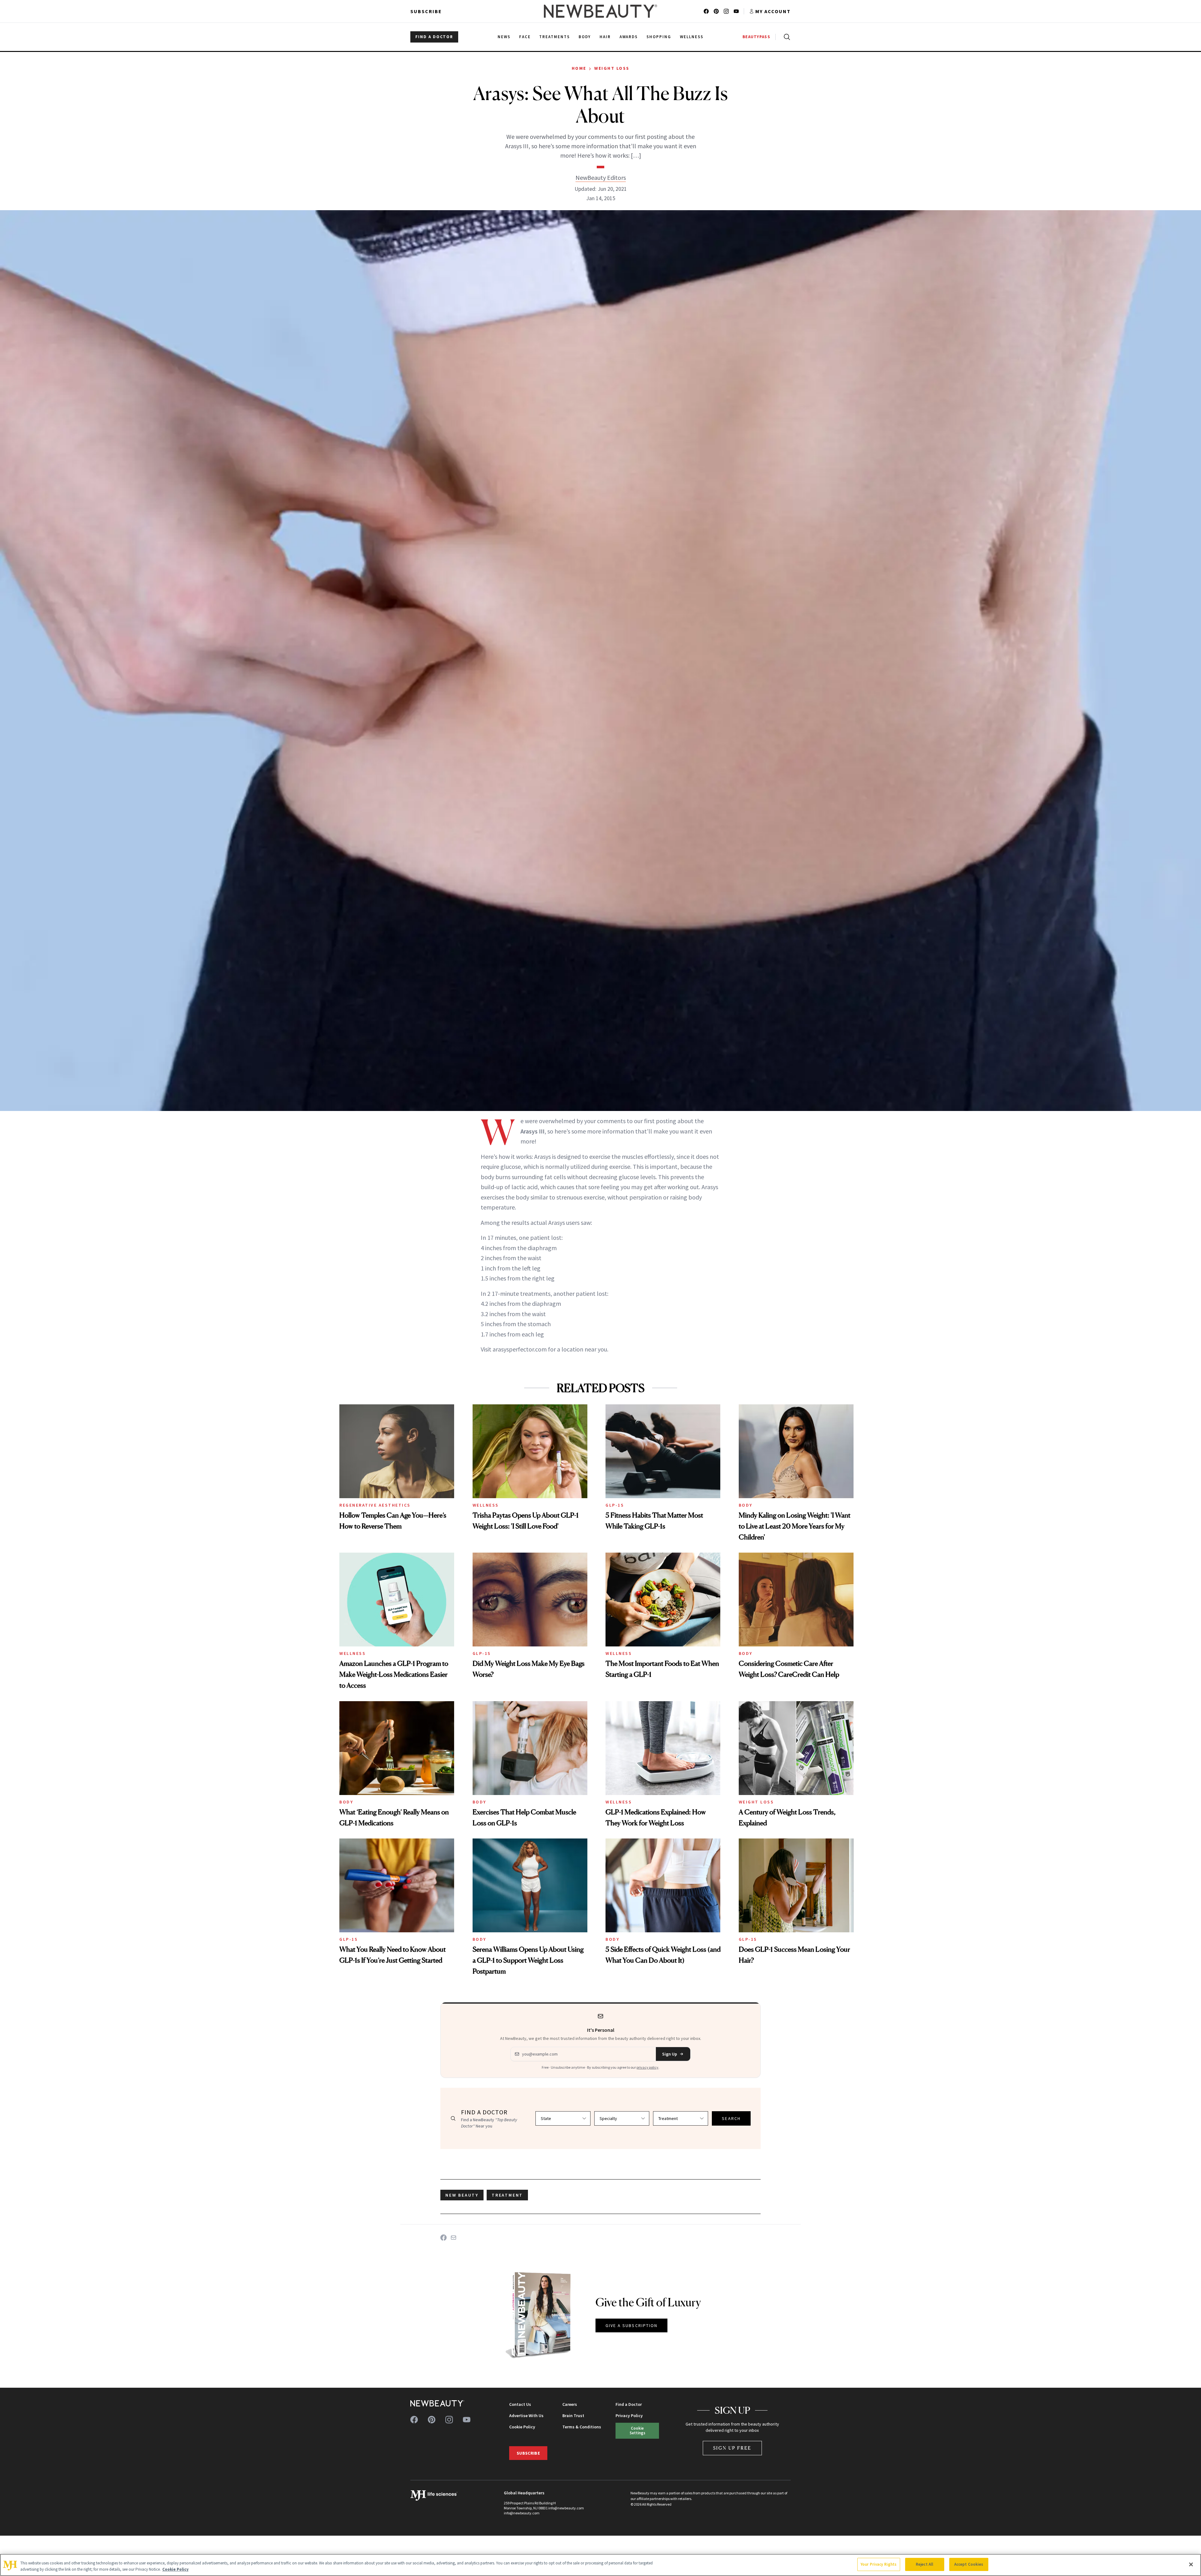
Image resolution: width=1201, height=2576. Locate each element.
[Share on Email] (454, 2238)
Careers (570, 2404)
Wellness (486, 1505)
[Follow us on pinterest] (716, 11)
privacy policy (647, 2067)
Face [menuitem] (525, 37)
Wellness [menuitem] (692, 37)
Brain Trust (573, 2416)
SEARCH (731, 2118)
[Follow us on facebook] (706, 11)
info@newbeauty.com (522, 2513)
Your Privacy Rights (879, 2564)
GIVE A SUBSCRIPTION (632, 2325)
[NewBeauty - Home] (600, 11)
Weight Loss (612, 68)
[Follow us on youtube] (736, 11)
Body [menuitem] (585, 37)
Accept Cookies (969, 2564)
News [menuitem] (504, 37)
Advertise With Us (526, 2416)
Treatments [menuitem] (555, 37)
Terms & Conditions (582, 2427)
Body (746, 1505)
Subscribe (426, 11)
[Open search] (786, 37)
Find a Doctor (629, 2404)
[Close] (1191, 2564)
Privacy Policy (629, 2416)
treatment (507, 2195)
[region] (600, 2565)
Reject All (925, 2564)
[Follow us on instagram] (726, 11)
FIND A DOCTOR (434, 37)
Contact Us (520, 2404)
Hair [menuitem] (605, 37)
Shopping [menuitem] (659, 37)
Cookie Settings (637, 2430)
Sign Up (670, 2054)
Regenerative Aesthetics (375, 1505)
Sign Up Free (732, 2448)
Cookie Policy (522, 2427)
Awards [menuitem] (629, 37)
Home (579, 68)
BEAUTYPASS (756, 37)
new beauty (462, 2195)
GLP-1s (615, 1505)
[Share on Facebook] (443, 2238)
